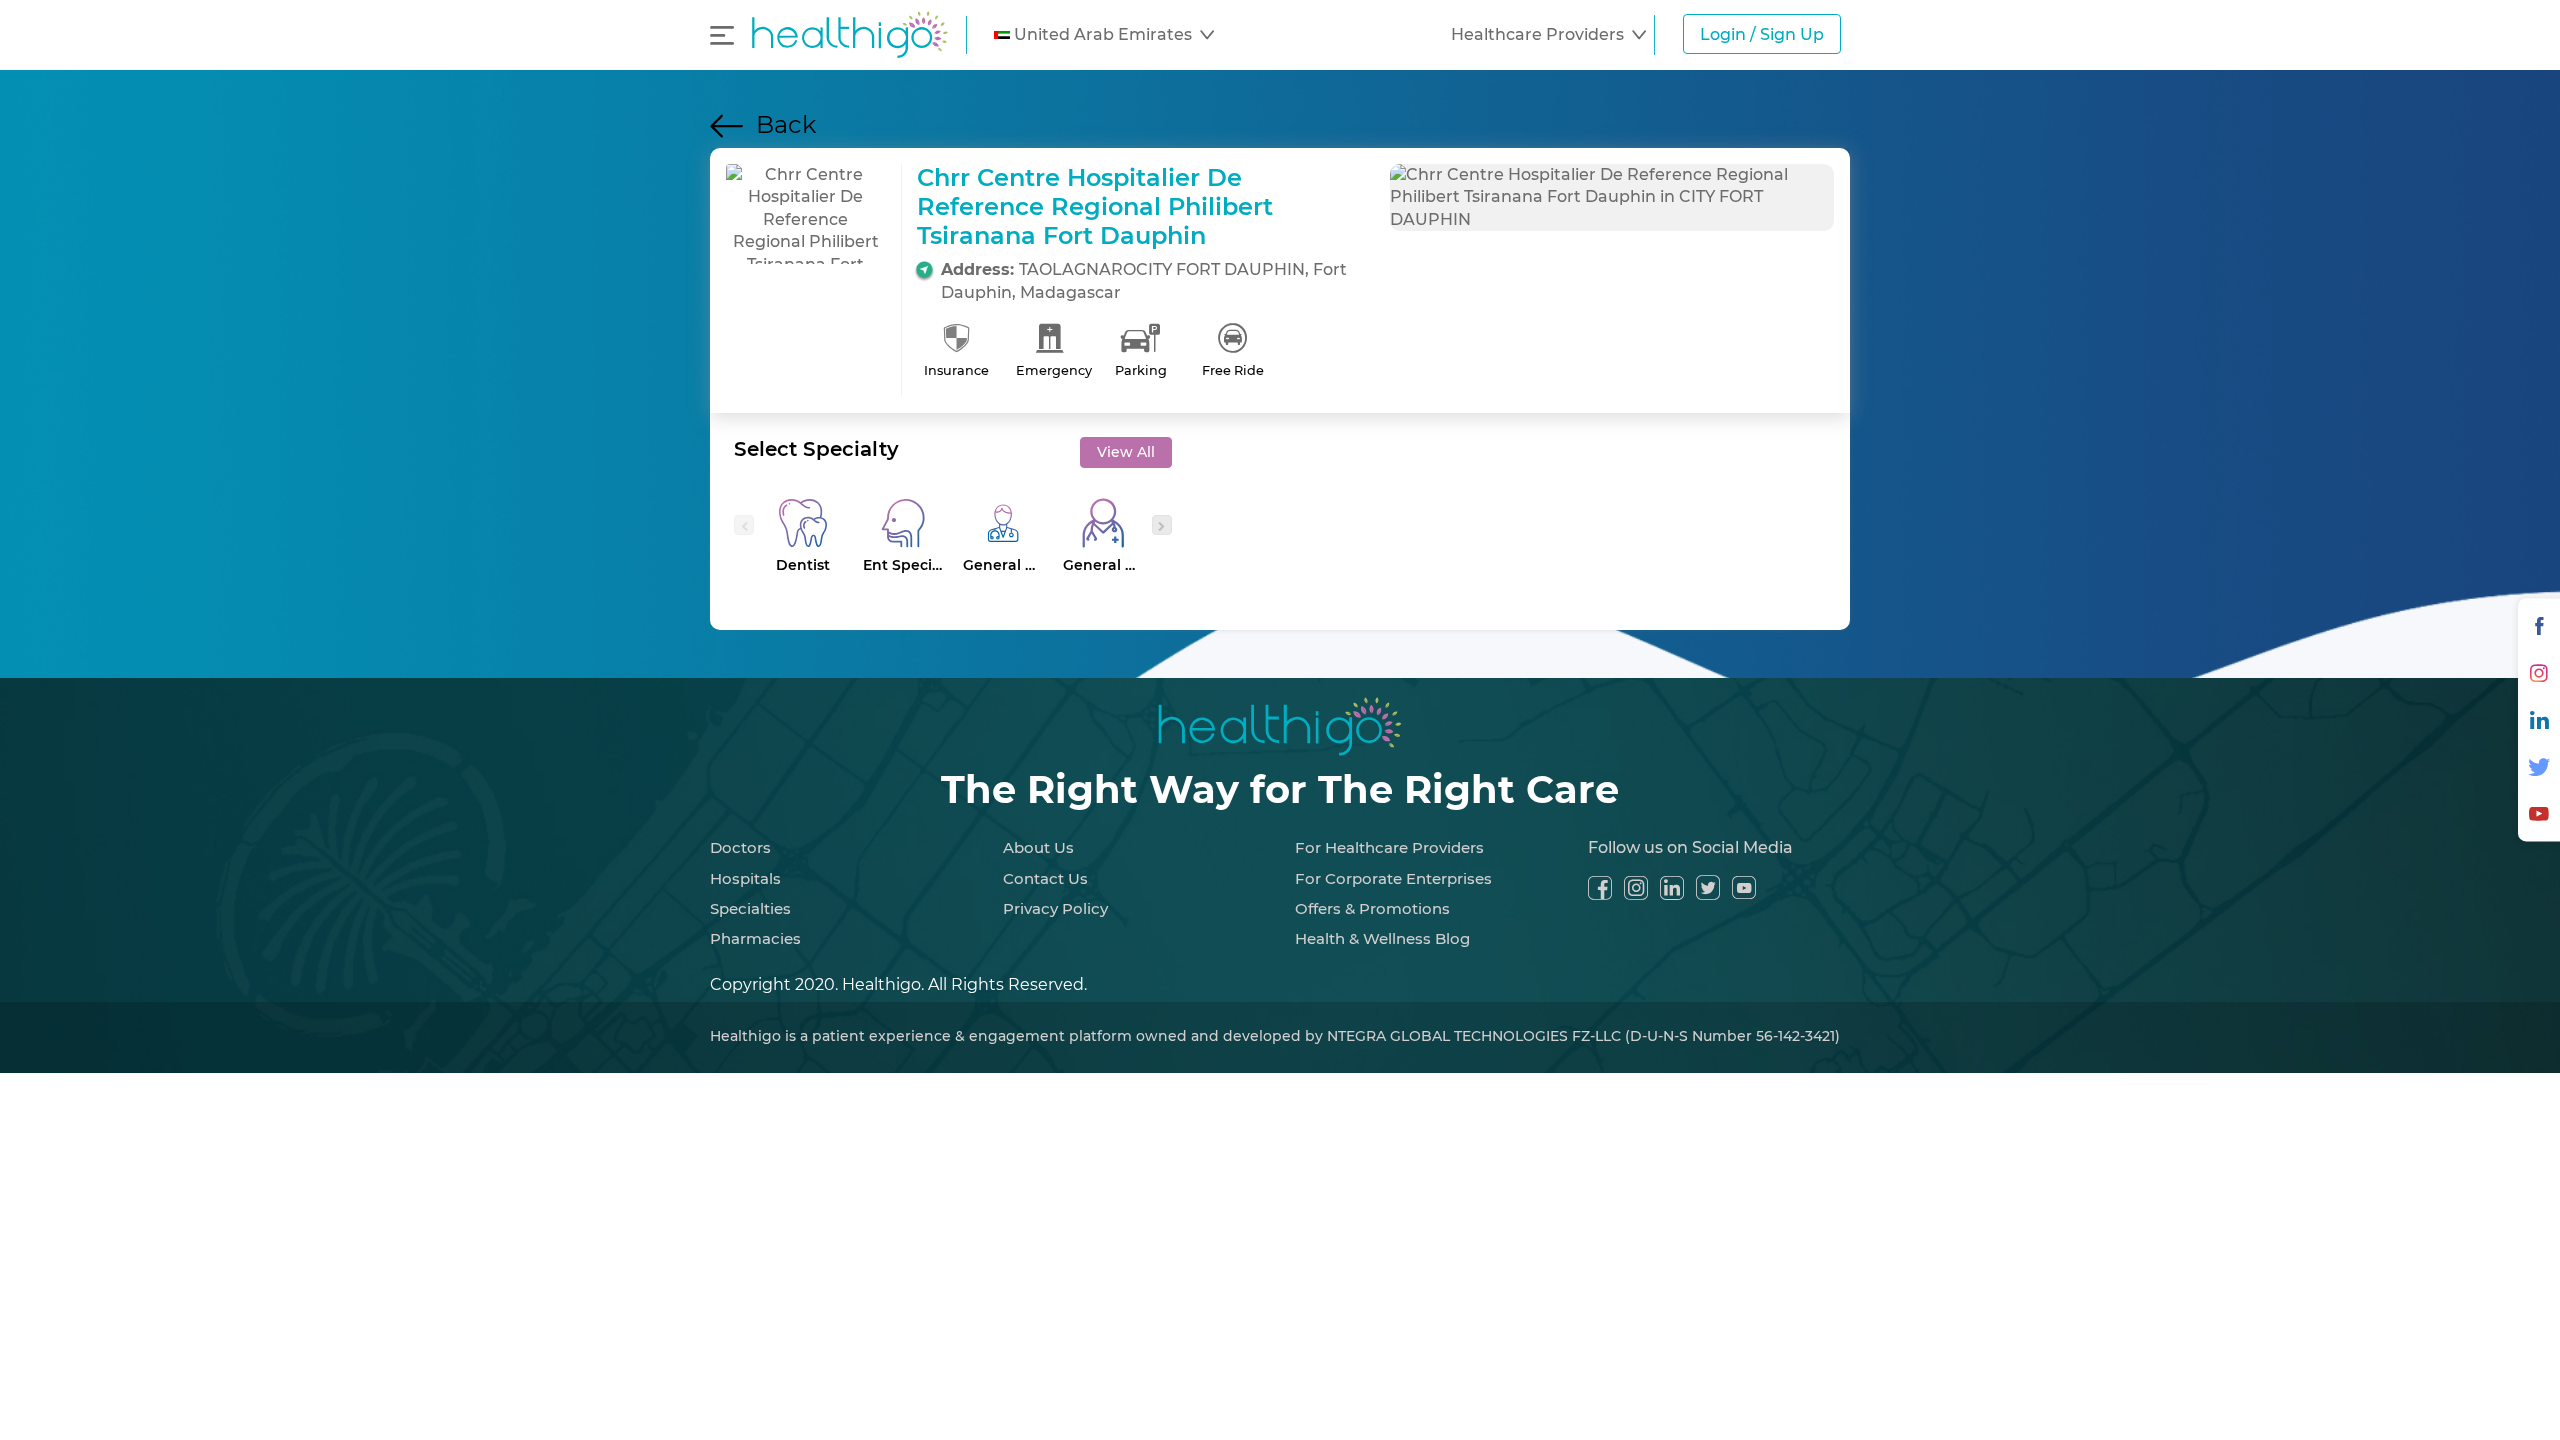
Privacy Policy (1055, 908)
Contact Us (1045, 878)
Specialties (750, 908)
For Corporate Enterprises (1393, 878)
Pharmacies (755, 938)
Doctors (740, 847)
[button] (1104, 35)
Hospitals (745, 878)
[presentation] (744, 525)
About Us (1038, 847)
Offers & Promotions (1372, 908)
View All (1126, 452)
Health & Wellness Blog (1382, 938)
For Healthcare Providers (1389, 847)
